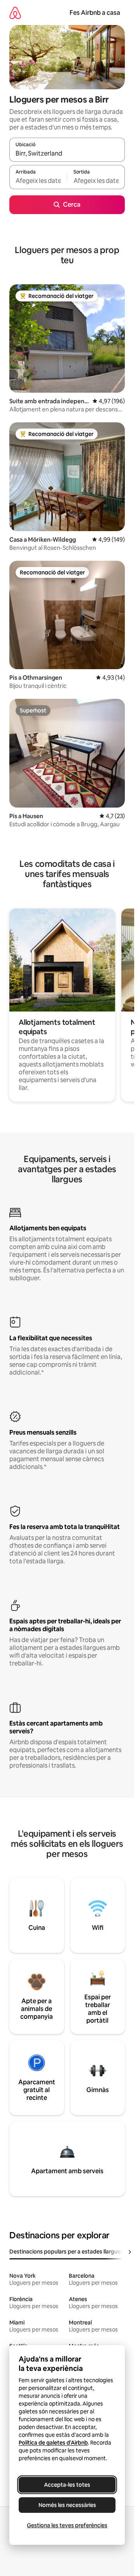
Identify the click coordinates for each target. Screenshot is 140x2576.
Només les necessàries (67, 2505)
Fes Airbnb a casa (95, 13)
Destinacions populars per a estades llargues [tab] (66, 2252)
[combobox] (67, 153)
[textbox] (38, 181)
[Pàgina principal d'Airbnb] (15, 13)
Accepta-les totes (67, 2485)
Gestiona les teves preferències (67, 2525)
